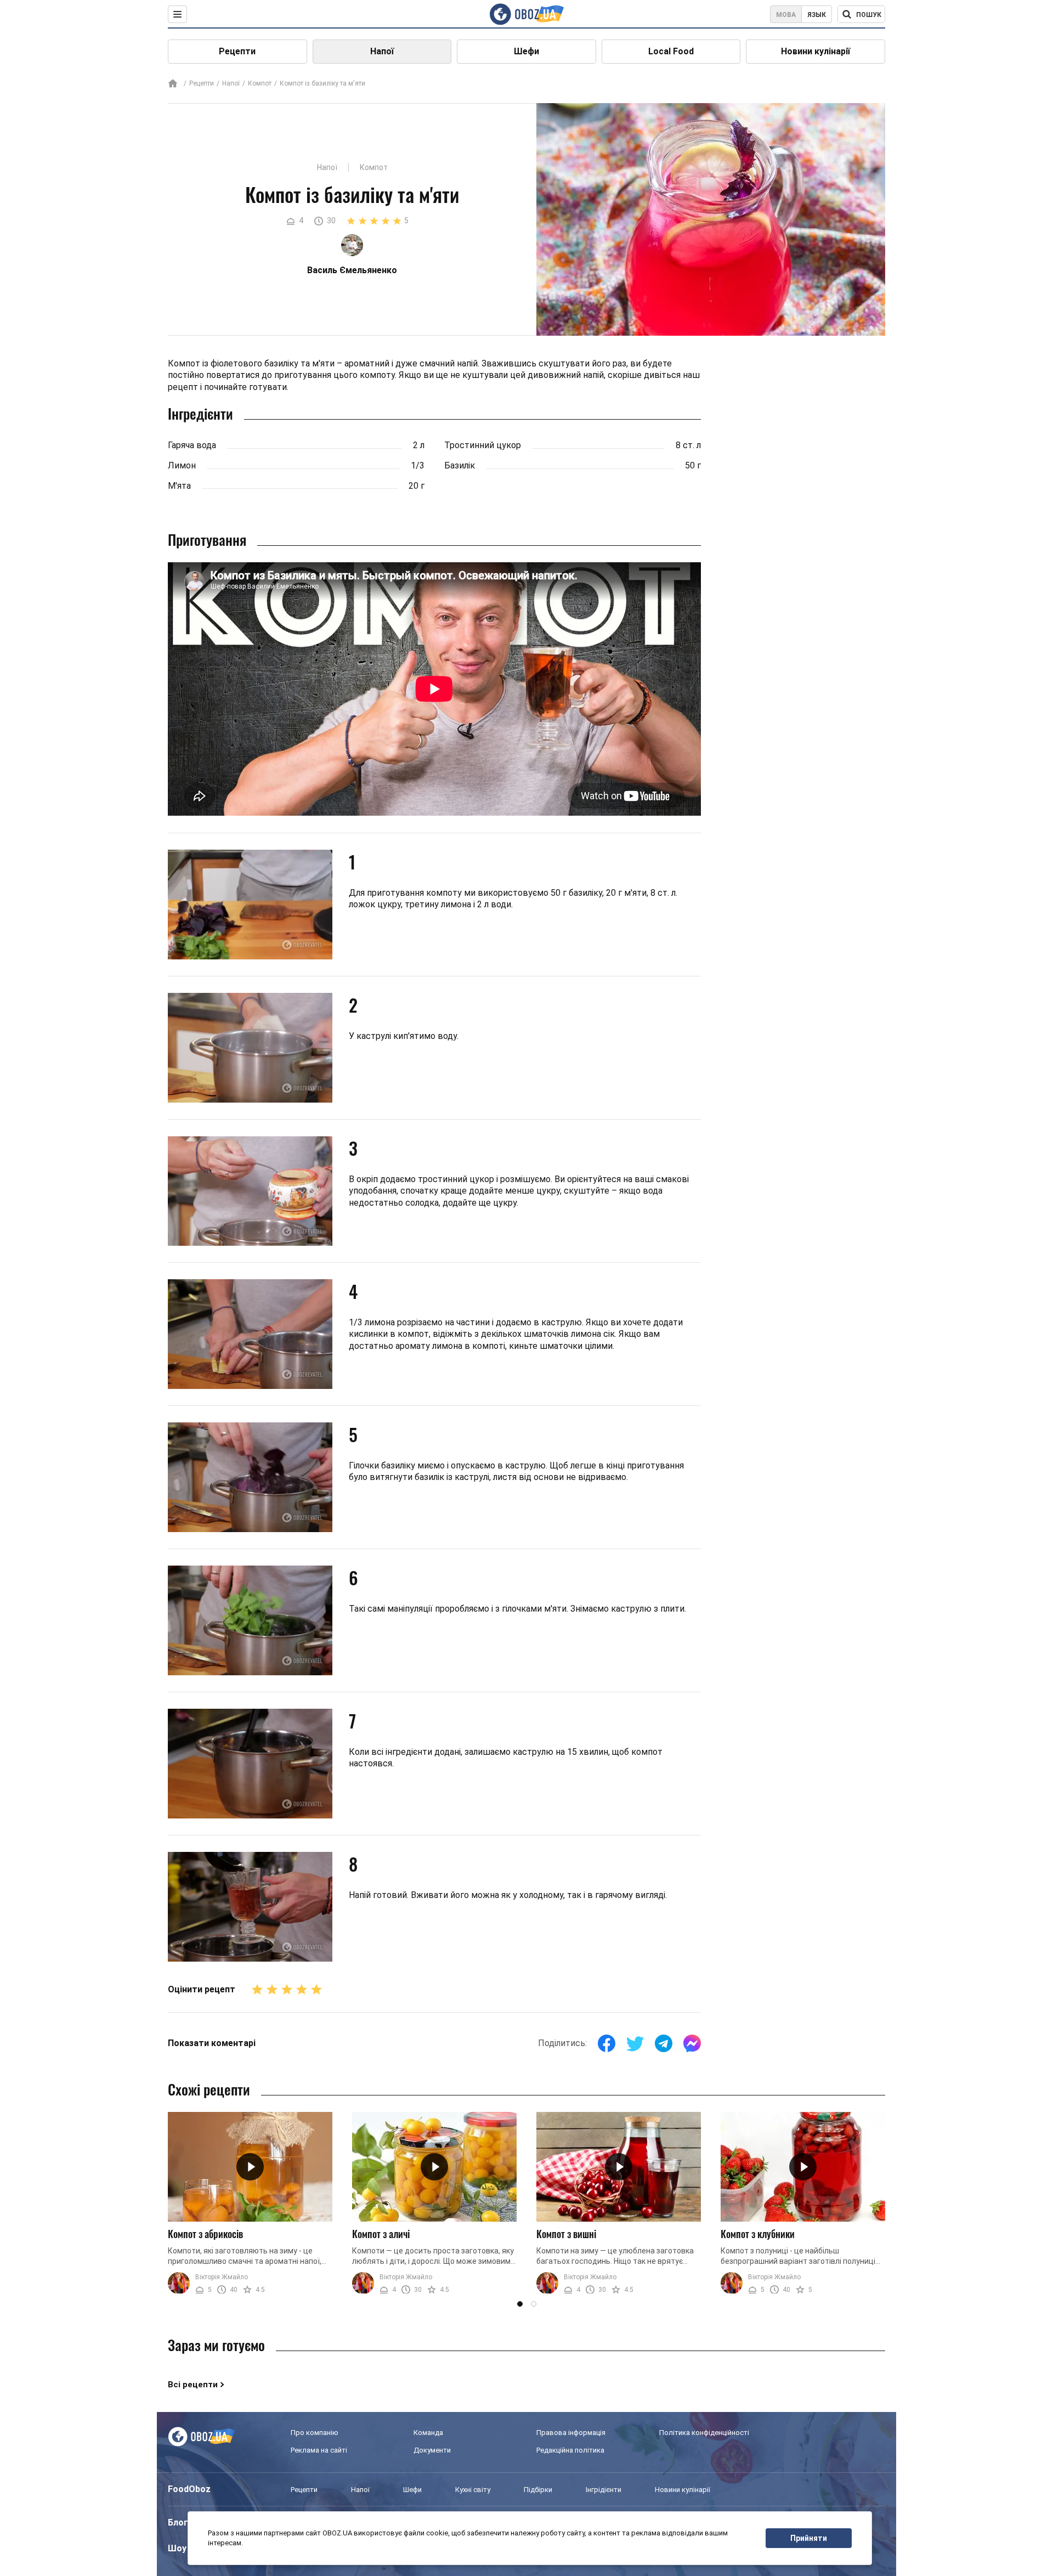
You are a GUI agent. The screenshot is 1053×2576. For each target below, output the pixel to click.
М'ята (179, 486)
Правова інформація (571, 2433)
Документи (432, 2450)
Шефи (526, 51)
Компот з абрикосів (205, 2234)
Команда (428, 2433)
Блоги (180, 2523)
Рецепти (237, 51)
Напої (382, 51)
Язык (817, 15)
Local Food (671, 51)
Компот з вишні (566, 2234)
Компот (260, 83)
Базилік (460, 465)
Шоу (177, 2548)
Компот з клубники (758, 2234)
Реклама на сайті (319, 2450)
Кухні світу (473, 2490)
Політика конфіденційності (704, 2433)
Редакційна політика (570, 2450)
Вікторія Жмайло (222, 2277)
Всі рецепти (193, 2385)
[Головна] (173, 84)
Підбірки (538, 2490)
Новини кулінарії (816, 51)
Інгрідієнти (604, 2490)
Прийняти (809, 2538)
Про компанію (315, 2433)
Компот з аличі (381, 2234)
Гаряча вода (192, 445)
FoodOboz (189, 2489)
